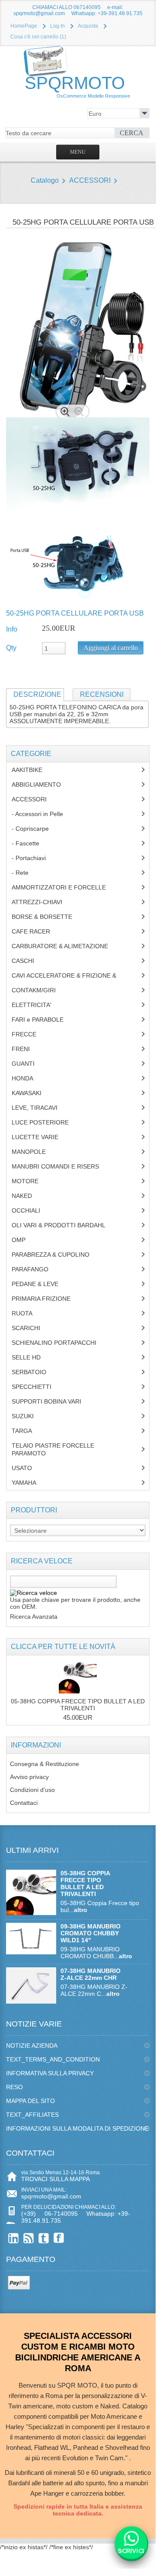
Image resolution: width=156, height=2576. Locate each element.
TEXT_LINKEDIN (14, 2238)
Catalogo (45, 180)
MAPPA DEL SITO (30, 2101)
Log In (57, 26)
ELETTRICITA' (38, 1005)
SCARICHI (32, 1328)
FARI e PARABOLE (44, 1020)
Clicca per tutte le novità (63, 1647)
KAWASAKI (33, 1093)
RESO (14, 2087)
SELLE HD (33, 1357)
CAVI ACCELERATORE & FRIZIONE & (73, 975)
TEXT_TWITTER (44, 2238)
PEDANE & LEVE (41, 1284)
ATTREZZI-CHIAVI (43, 902)
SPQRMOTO (77, 86)
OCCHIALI (32, 1210)
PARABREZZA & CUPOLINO (55, 1255)
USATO (27, 1468)
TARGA (28, 1431)
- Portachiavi (33, 858)
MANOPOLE (35, 1152)
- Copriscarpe (35, 829)
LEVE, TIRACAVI (41, 1108)
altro (81, 1910)
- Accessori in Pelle (44, 814)
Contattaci (24, 1803)
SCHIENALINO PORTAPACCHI (60, 1343)
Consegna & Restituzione (45, 1764)
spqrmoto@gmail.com (51, 2196)
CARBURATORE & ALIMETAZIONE (66, 946)
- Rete (25, 873)
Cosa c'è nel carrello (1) (38, 37)
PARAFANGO (37, 1269)
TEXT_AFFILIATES (32, 2115)
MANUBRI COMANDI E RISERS (64, 1166)
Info (12, 629)
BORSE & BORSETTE (48, 917)
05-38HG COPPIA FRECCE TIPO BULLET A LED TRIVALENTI (78, 1705)
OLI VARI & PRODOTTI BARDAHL (65, 1225)
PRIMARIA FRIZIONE (48, 1299)
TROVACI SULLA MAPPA (56, 2179)
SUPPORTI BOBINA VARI (51, 1401)
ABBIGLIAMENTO (41, 785)
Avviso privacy (29, 1777)
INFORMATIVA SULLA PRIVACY (50, 2073)
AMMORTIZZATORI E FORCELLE (65, 887)
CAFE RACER (37, 931)
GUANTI (30, 1064)
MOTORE (32, 1181)
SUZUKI (27, 1416)
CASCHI (28, 961)
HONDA (29, 1078)
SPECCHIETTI (38, 1387)
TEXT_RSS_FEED (29, 2238)
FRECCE (32, 1034)
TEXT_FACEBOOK (59, 2238)
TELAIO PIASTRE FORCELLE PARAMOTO (53, 1449)
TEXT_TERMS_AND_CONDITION (53, 2059)
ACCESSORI (90, 180)
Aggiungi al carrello (111, 648)
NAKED (28, 1196)
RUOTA (29, 1313)
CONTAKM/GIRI (40, 990)
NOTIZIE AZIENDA (32, 2046)
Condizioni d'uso (32, 1790)
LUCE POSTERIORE (47, 1122)
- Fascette (32, 843)
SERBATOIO (35, 1372)
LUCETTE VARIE (41, 1137)
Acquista (88, 26)
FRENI (27, 1049)
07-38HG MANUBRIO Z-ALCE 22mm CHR (91, 1974)
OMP (25, 1240)
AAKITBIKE (32, 770)
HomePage (24, 26)
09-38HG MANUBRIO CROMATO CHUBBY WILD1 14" (91, 1933)
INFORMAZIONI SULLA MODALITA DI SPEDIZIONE (77, 2128)
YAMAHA (30, 1483)
